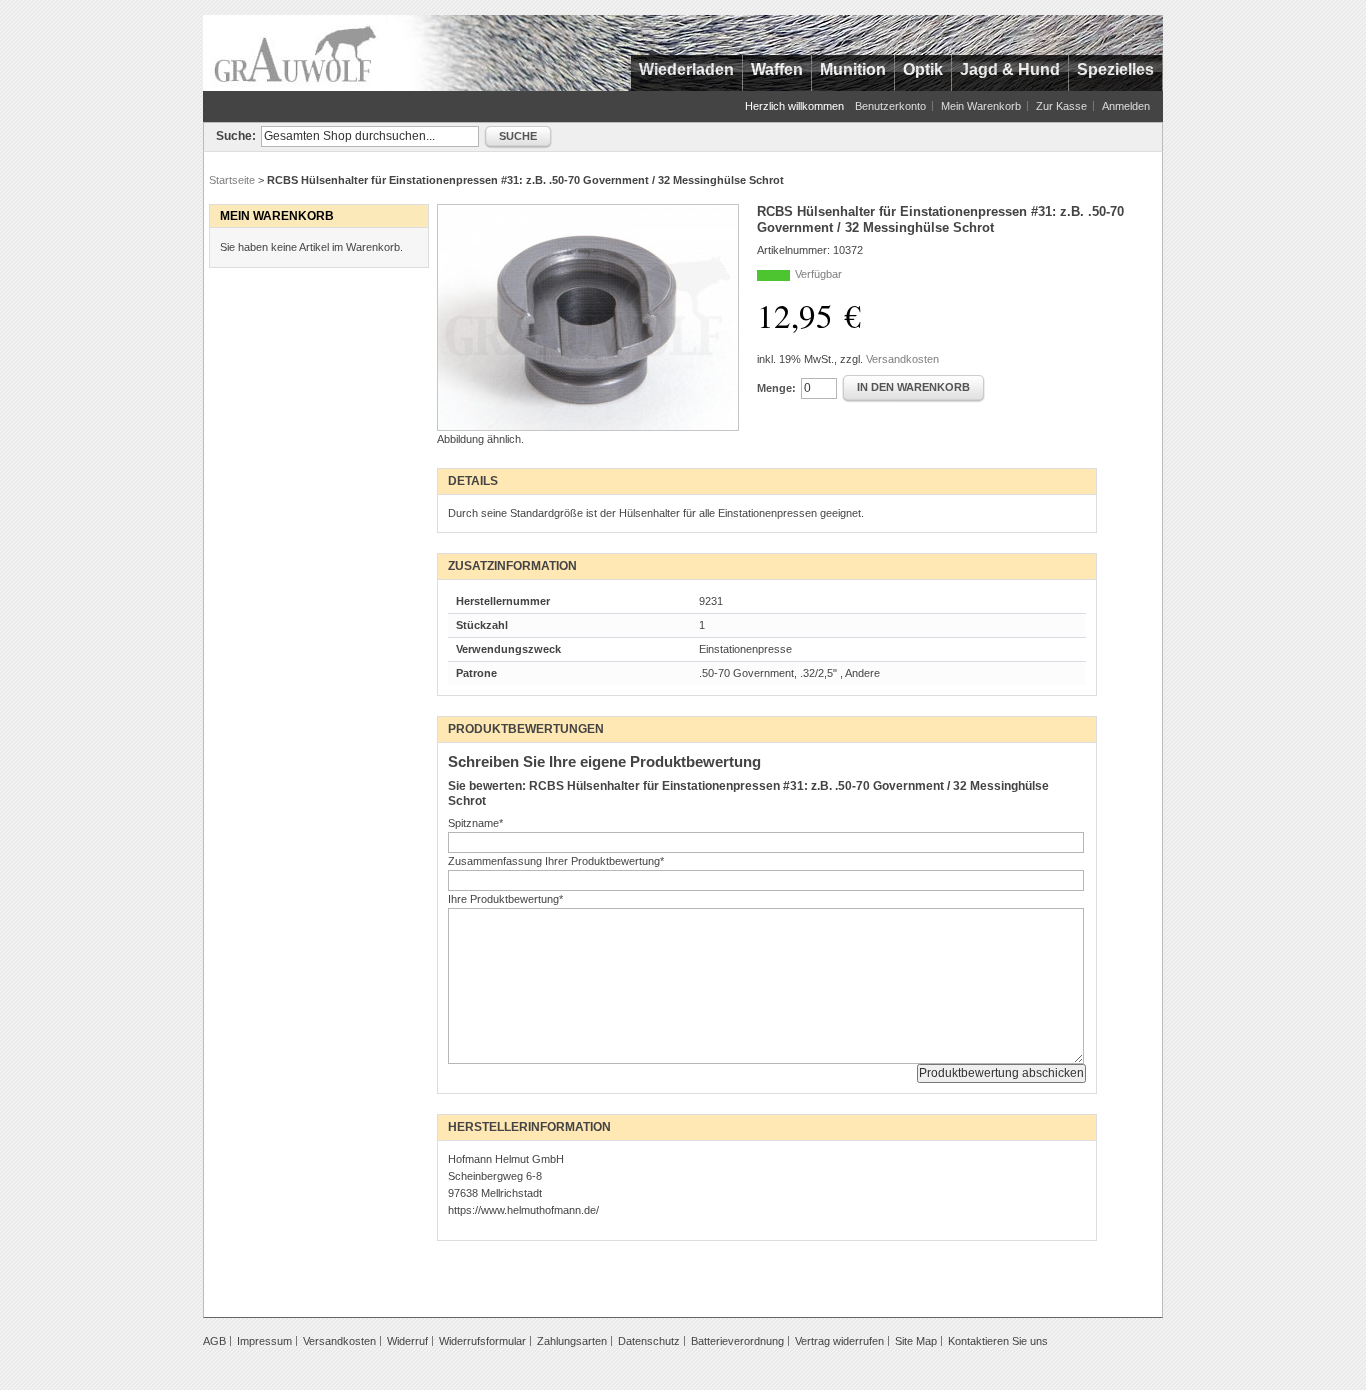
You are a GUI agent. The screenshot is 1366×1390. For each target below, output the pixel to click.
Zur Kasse (1061, 106)
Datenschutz (649, 1341)
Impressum (264, 1341)
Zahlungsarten (572, 1341)
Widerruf (407, 1341)
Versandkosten (902, 359)
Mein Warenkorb (981, 106)
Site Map (916, 1341)
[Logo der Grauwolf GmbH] (295, 53)
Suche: (236, 136)
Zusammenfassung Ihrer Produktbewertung (556, 861)
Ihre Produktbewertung (505, 899)
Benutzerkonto (890, 106)
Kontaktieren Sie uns (998, 1341)
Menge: (776, 388)
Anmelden (1126, 106)
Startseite (232, 180)
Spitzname (475, 823)
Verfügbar (818, 274)
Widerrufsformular (482, 1341)
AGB (214, 1341)
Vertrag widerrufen (839, 1341)
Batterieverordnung (737, 1341)
